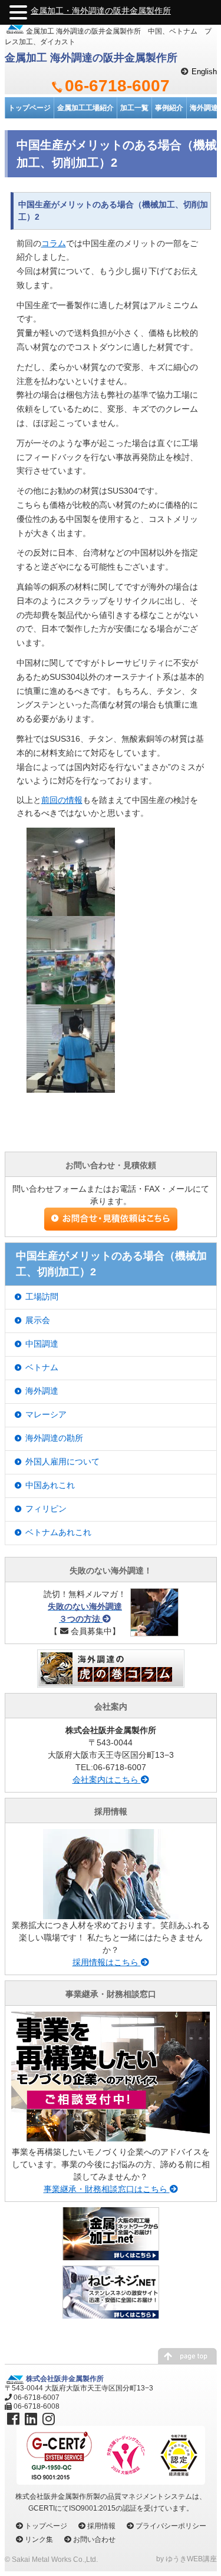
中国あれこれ (50, 1485)
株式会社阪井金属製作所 (65, 2379)
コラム (54, 243)
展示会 (38, 1320)
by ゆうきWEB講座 (187, 2559)
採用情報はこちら (107, 1962)
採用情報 (101, 2526)
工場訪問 (42, 1297)
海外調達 (42, 1391)
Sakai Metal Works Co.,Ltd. (55, 2560)
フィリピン (46, 1509)
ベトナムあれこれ (58, 1532)
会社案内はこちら (107, 1780)
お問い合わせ (94, 2539)
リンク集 (39, 2539)
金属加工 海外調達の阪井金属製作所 (91, 58)
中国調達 (42, 1344)
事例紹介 (169, 108)
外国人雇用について (62, 1461)
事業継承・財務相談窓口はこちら (107, 2189)
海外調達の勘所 (54, 1438)
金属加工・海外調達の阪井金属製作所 (101, 11)
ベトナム (42, 1367)
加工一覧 (134, 108)
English (204, 72)
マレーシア (46, 1414)
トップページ (29, 108)
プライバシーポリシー (171, 2526)
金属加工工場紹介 (85, 108)
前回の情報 (62, 800)
